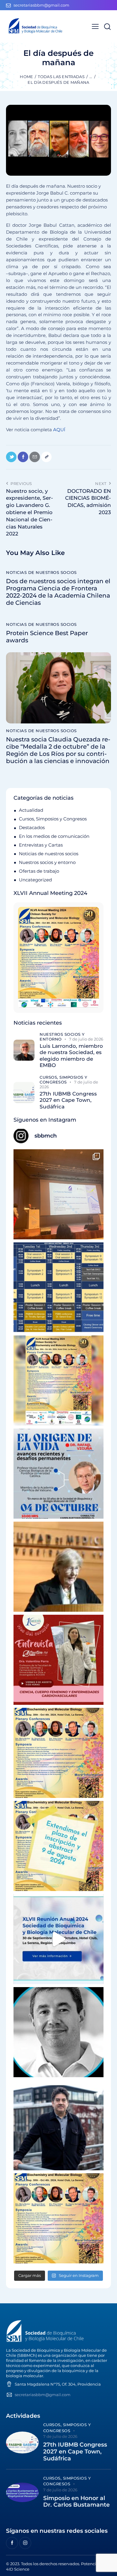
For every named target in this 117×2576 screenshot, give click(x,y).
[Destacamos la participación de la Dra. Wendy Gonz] (58, 1194)
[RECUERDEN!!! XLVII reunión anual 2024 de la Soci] (58, 1753)
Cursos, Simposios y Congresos (53, 819)
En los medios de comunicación (54, 836)
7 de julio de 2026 (86, 1039)
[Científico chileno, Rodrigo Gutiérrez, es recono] (58, 2125)
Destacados (32, 827)
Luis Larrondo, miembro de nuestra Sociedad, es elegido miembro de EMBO (71, 1056)
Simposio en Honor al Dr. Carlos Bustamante (76, 2502)
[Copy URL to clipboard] (46, 457)
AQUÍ (59, 430)
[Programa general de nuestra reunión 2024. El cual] (58, 1287)
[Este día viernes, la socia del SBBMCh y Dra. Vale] (58, 1660)
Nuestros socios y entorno (47, 862)
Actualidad (31, 810)
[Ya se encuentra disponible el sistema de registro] (58, 2218)
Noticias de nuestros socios (41, 572)
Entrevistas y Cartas (41, 845)
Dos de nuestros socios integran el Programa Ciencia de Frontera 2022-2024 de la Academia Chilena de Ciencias (58, 592)
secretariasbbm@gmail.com (43, 2395)
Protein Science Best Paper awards (47, 637)
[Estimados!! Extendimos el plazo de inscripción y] (58, 1846)
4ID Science (18, 2569)
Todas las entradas (61, 77)
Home (26, 77)
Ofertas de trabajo (39, 871)
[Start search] (107, 27)
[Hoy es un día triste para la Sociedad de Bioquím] (58, 2032)
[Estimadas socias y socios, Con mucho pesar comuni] (58, 1567)
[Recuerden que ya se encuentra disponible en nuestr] (58, 1939)
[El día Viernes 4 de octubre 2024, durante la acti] (58, 1474)
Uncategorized (35, 880)
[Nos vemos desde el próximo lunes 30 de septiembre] (58, 1380)
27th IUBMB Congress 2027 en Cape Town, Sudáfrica (68, 1100)
